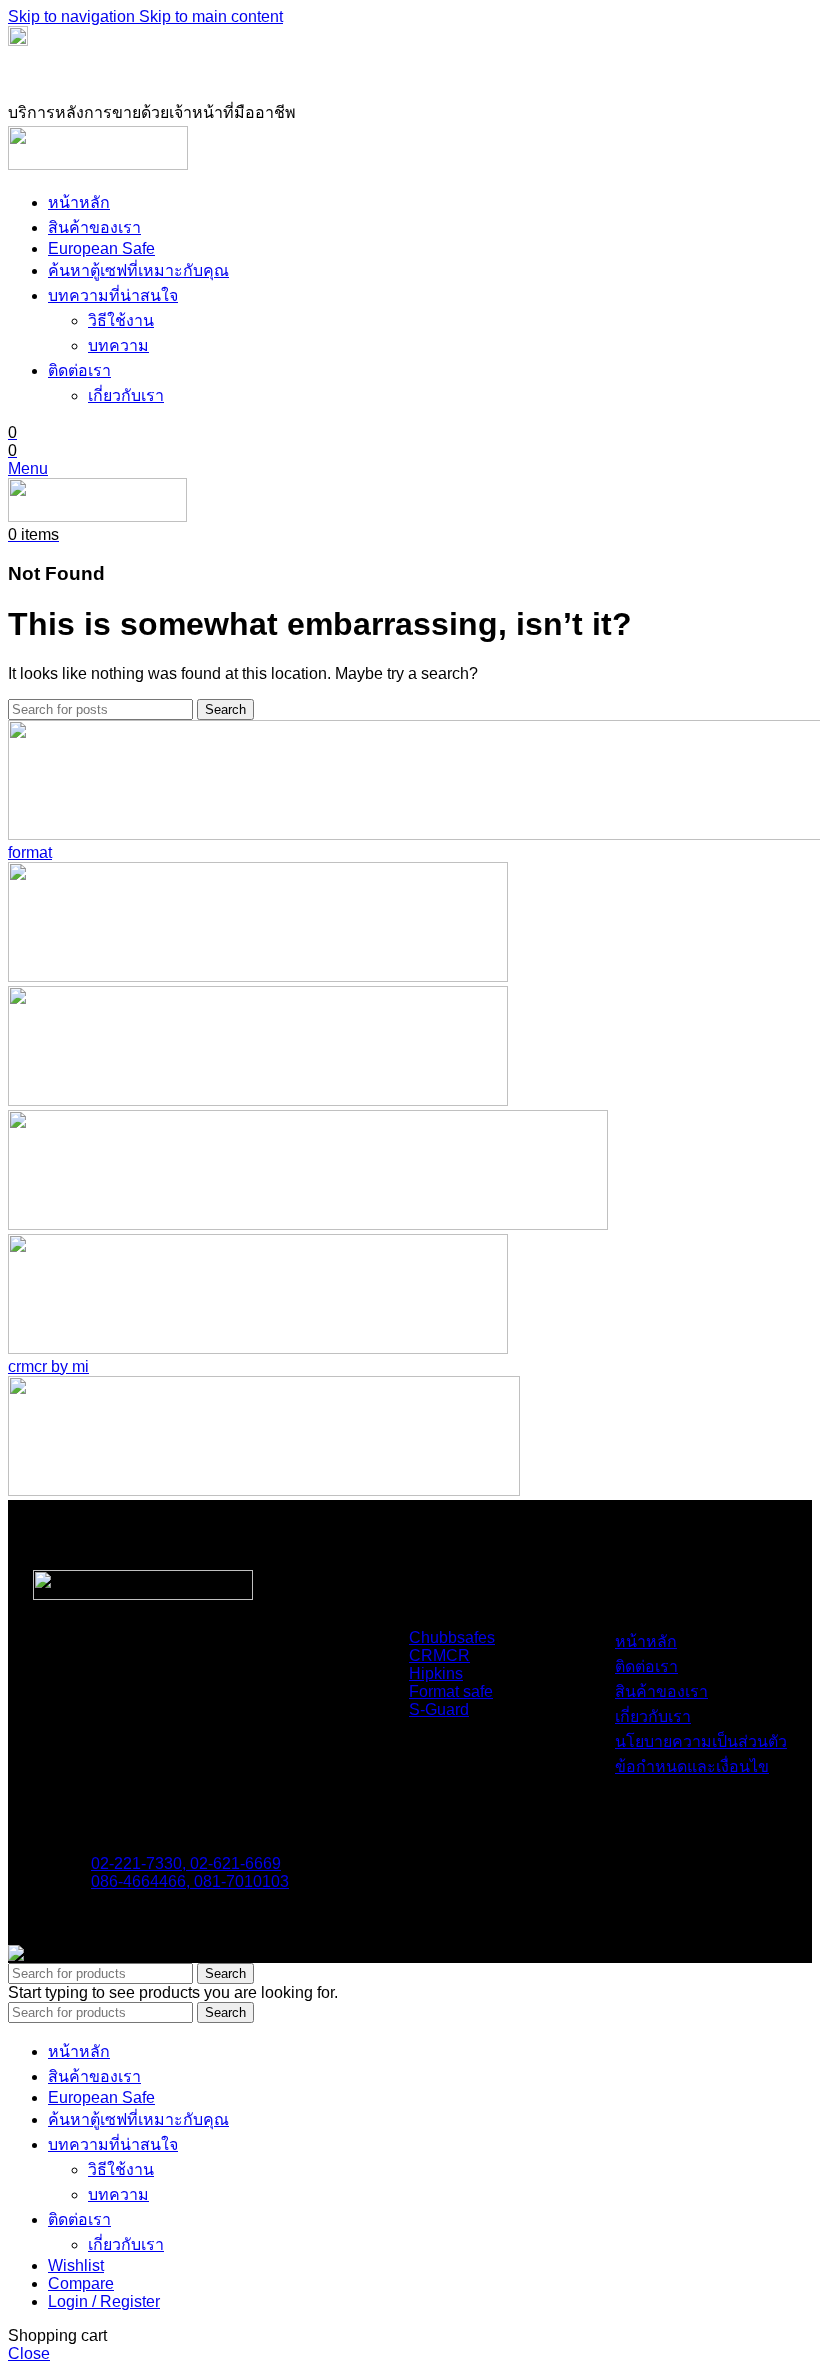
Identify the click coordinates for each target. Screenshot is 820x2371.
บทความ (118, 345)
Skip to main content (211, 16)
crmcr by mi (48, 1366)
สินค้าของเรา (661, 1691)
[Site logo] (98, 164)
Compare (81, 2283)
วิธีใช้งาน (121, 320)
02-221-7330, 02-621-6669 (186, 1863)
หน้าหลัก (646, 1641)
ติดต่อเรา (646, 1666)
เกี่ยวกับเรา (126, 395)
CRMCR (439, 1655)
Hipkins (436, 1673)
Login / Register (104, 2301)
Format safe (451, 1691)
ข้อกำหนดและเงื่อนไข (692, 1766)
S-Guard (439, 1709)
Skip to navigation (73, 16)
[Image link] (143, 1594)
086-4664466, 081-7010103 (190, 1881)
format (30, 852)
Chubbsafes (452, 1637)
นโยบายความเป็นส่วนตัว (701, 1741)
